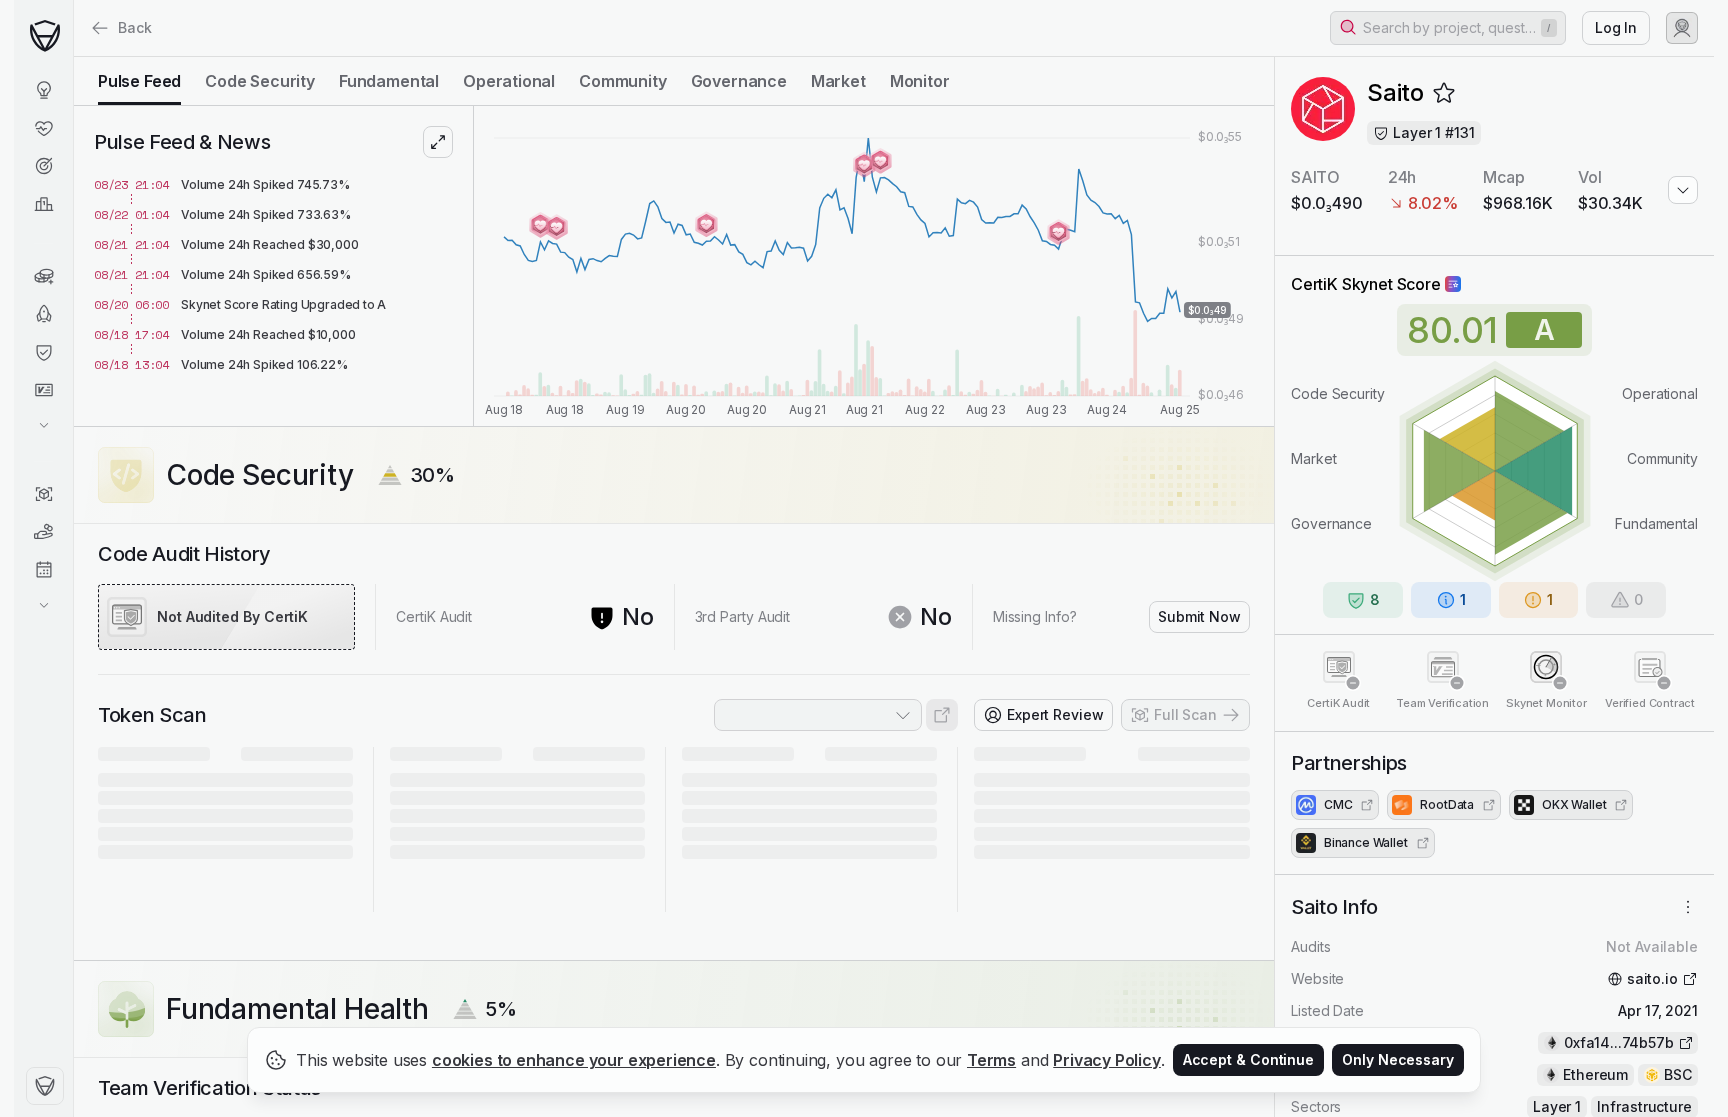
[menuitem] (43, 90)
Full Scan (1185, 714)
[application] (874, 266)
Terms (991, 1060)
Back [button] (135, 27)
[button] (1448, 28)
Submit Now (1199, 616)
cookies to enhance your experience (574, 1060)
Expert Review (1055, 714)
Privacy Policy (1107, 1060)
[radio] (139, 81)
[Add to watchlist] (1444, 93)
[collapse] (73, 57)
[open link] (942, 715)
